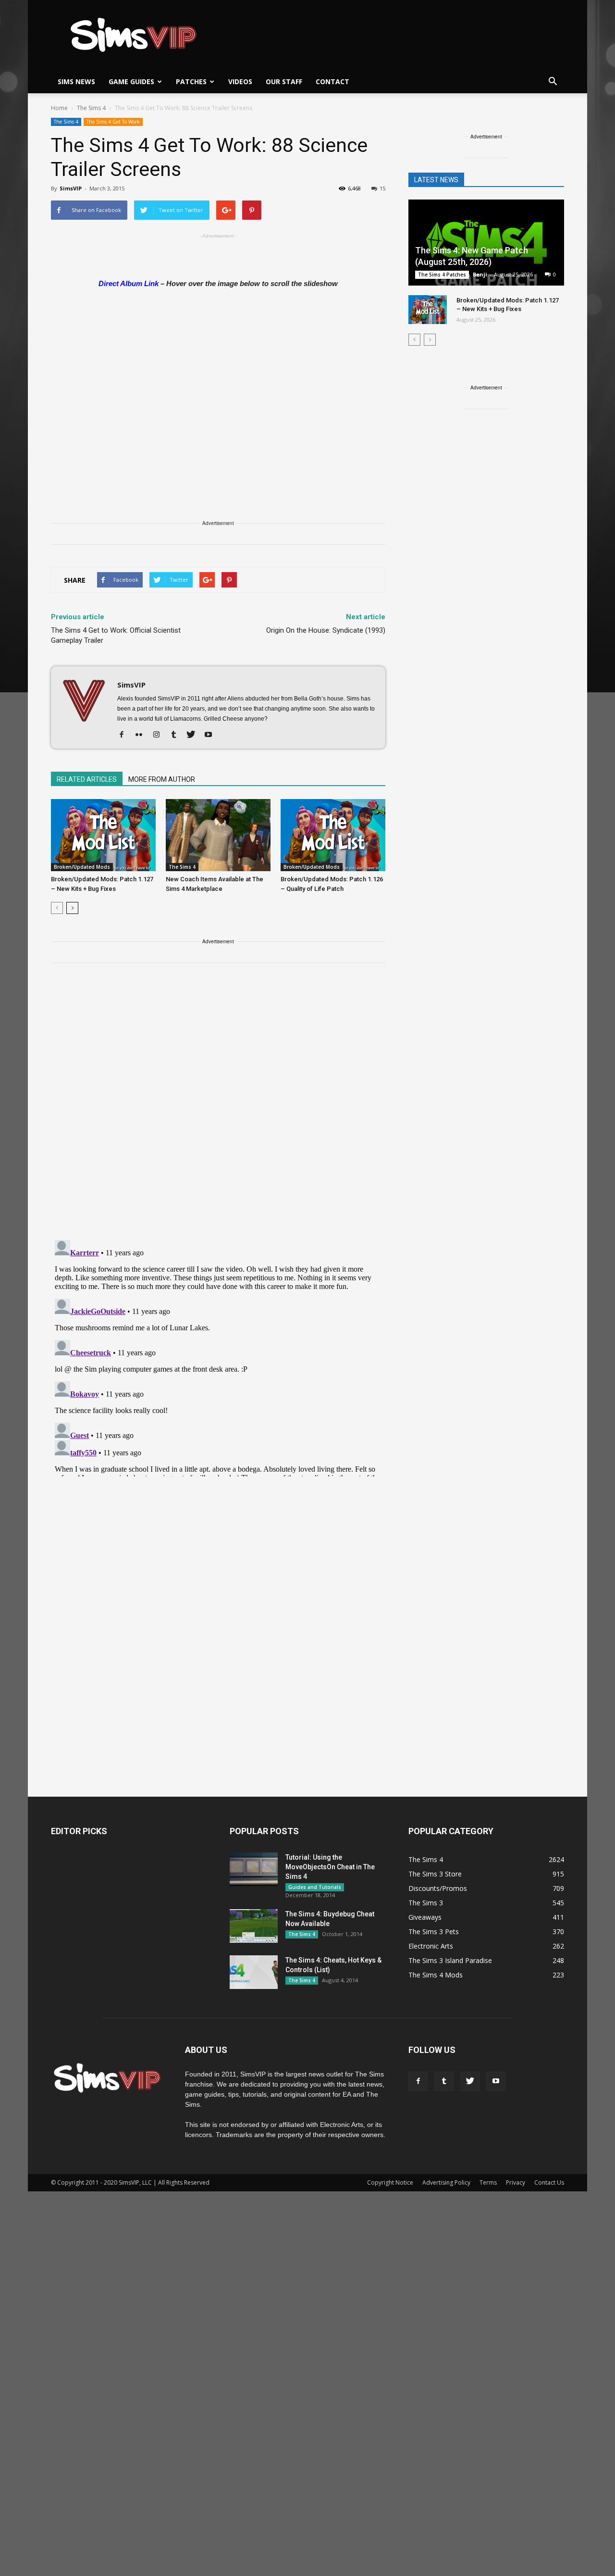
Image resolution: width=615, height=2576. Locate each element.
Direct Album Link (129, 283)
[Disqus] (218, 1107)
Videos (240, 81)
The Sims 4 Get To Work (113, 122)
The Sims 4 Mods (436, 1975)
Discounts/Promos (438, 1888)
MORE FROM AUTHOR (162, 779)
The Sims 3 (426, 1903)
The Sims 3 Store (435, 1874)
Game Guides (131, 81)
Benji (480, 274)
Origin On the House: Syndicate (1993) (326, 630)
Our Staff (284, 81)
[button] (553, 82)
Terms (488, 2182)
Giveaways (425, 1917)
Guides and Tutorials (315, 1887)
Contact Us (549, 2182)
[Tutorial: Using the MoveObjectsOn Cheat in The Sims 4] (254, 1869)
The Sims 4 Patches (442, 275)
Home (59, 108)
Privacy (516, 2182)
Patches (191, 81)
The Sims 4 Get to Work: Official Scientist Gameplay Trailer (116, 635)
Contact (332, 81)
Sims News (76, 81)
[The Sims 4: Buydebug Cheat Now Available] (254, 1926)
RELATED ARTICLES (87, 779)
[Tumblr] (177, 735)
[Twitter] (194, 735)
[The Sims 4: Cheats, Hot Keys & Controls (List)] (254, 1972)
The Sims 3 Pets (434, 1932)
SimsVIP (71, 188)
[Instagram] (160, 735)
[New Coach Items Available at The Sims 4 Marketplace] (218, 835)
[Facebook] (125, 735)
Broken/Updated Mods (82, 867)
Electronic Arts (431, 1946)
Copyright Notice (390, 2182)
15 (382, 188)
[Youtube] (212, 735)
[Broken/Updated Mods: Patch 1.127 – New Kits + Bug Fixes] (103, 835)
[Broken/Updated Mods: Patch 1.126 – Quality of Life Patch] (333, 835)
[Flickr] (142, 735)
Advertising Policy (446, 2182)
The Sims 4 (66, 122)
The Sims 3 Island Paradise (450, 1960)
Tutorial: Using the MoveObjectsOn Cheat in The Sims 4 (330, 1867)
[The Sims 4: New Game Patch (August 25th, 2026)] (486, 244)
